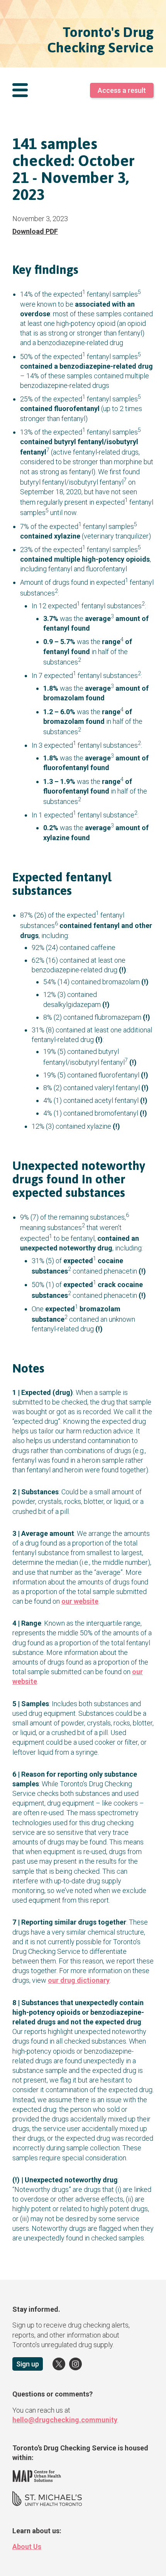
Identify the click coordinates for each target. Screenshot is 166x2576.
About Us (27, 2547)
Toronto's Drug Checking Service (100, 40)
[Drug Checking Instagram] (75, 2364)
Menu (20, 91)
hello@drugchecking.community (65, 2420)
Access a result (122, 90)
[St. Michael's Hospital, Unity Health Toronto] (47, 2504)
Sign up (28, 2364)
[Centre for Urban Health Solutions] (37, 2480)
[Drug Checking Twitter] (59, 2364)
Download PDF (35, 231)
